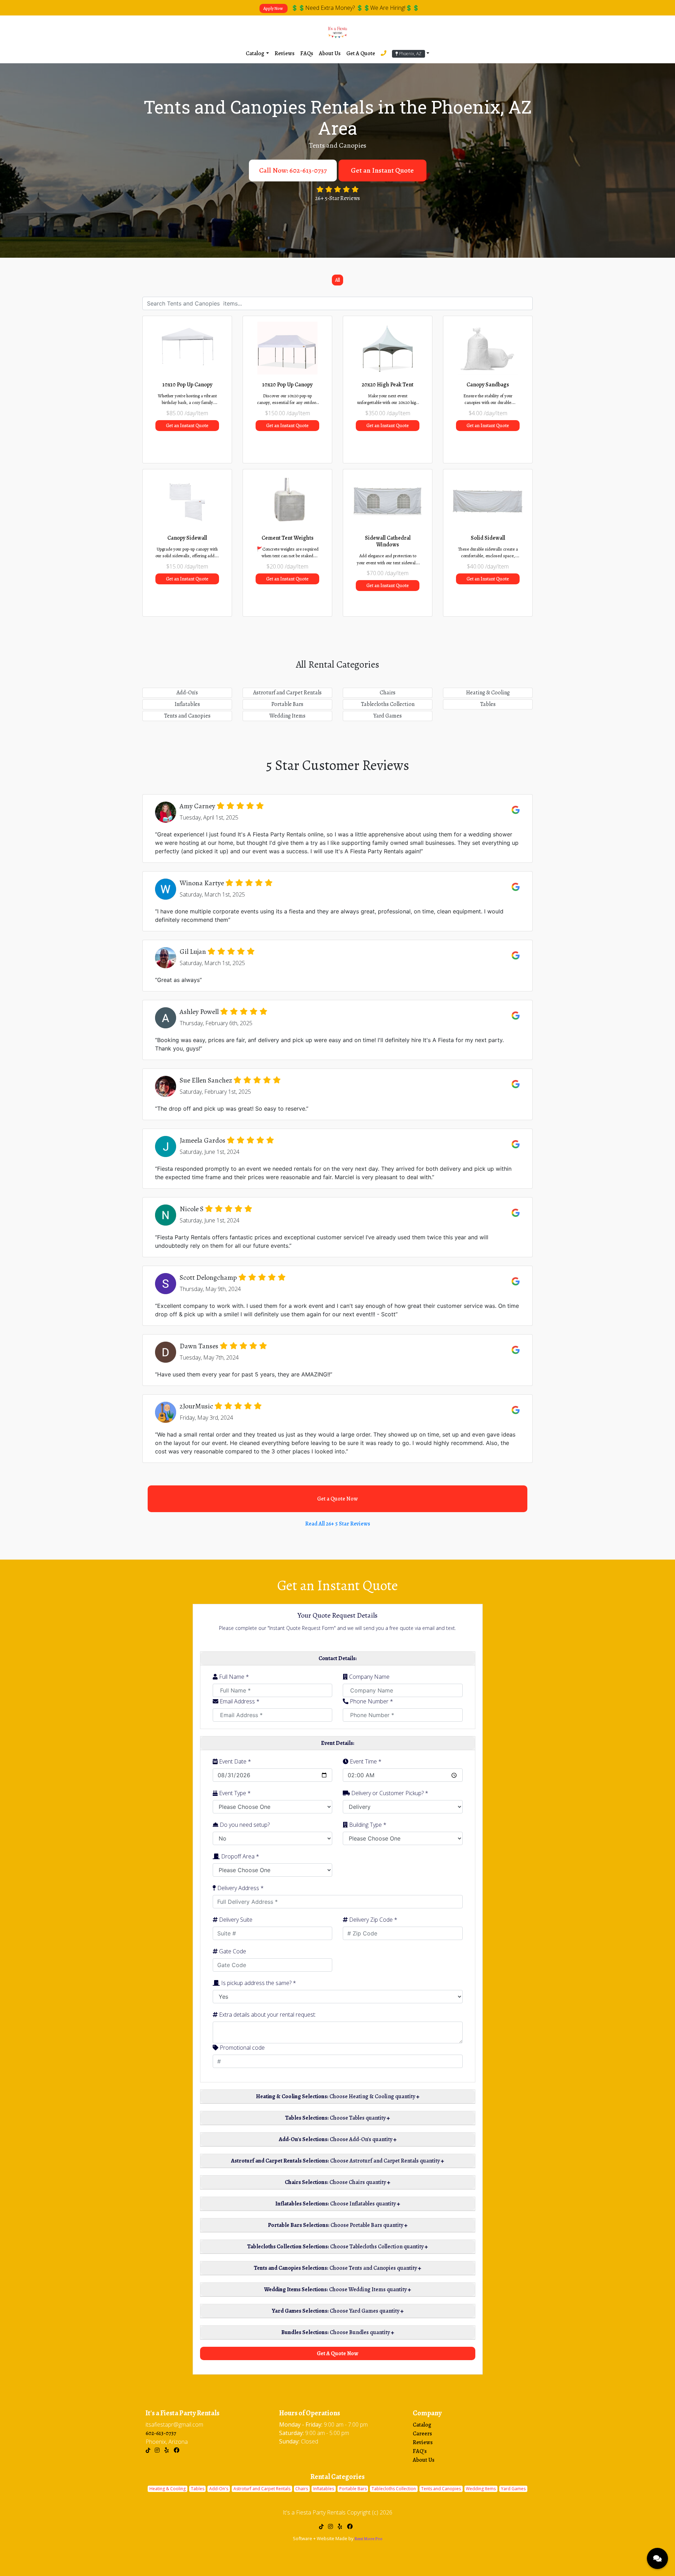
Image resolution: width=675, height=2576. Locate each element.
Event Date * (234, 1761)
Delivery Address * (240, 1888)
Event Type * (234, 1793)
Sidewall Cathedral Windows (388, 541)
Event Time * (365, 1761)
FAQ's (420, 2451)
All (337, 280)
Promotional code (242, 2048)
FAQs (307, 53)
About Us (330, 53)
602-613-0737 (161, 2433)
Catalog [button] (255, 53)
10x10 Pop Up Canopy (187, 385)
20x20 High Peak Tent (388, 385)
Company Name (369, 1677)
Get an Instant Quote (382, 170)
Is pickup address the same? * (258, 1983)
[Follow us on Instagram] (157, 2450)
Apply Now (274, 8)
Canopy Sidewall (187, 538)
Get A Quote (361, 53)
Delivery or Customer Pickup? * (389, 1793)
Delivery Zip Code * (372, 1920)
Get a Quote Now (337, 1499)
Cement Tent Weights (288, 538)
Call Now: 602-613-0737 (293, 170)
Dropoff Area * (239, 1856)
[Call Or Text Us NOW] (384, 53)
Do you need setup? (244, 1825)
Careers (422, 2434)
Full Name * (233, 1677)
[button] (411, 53)
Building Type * (367, 1825)
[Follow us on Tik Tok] (148, 2450)
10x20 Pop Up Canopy (287, 385)
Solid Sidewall (488, 538)
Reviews (285, 53)
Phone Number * (371, 1701)
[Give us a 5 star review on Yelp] (168, 2450)
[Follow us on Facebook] (178, 2450)
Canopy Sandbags (488, 385)
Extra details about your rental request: (267, 2015)
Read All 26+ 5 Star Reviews (338, 1524)
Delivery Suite (235, 1920)
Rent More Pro (368, 2539)
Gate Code (232, 1951)
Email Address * (239, 1701)
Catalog (422, 2425)
